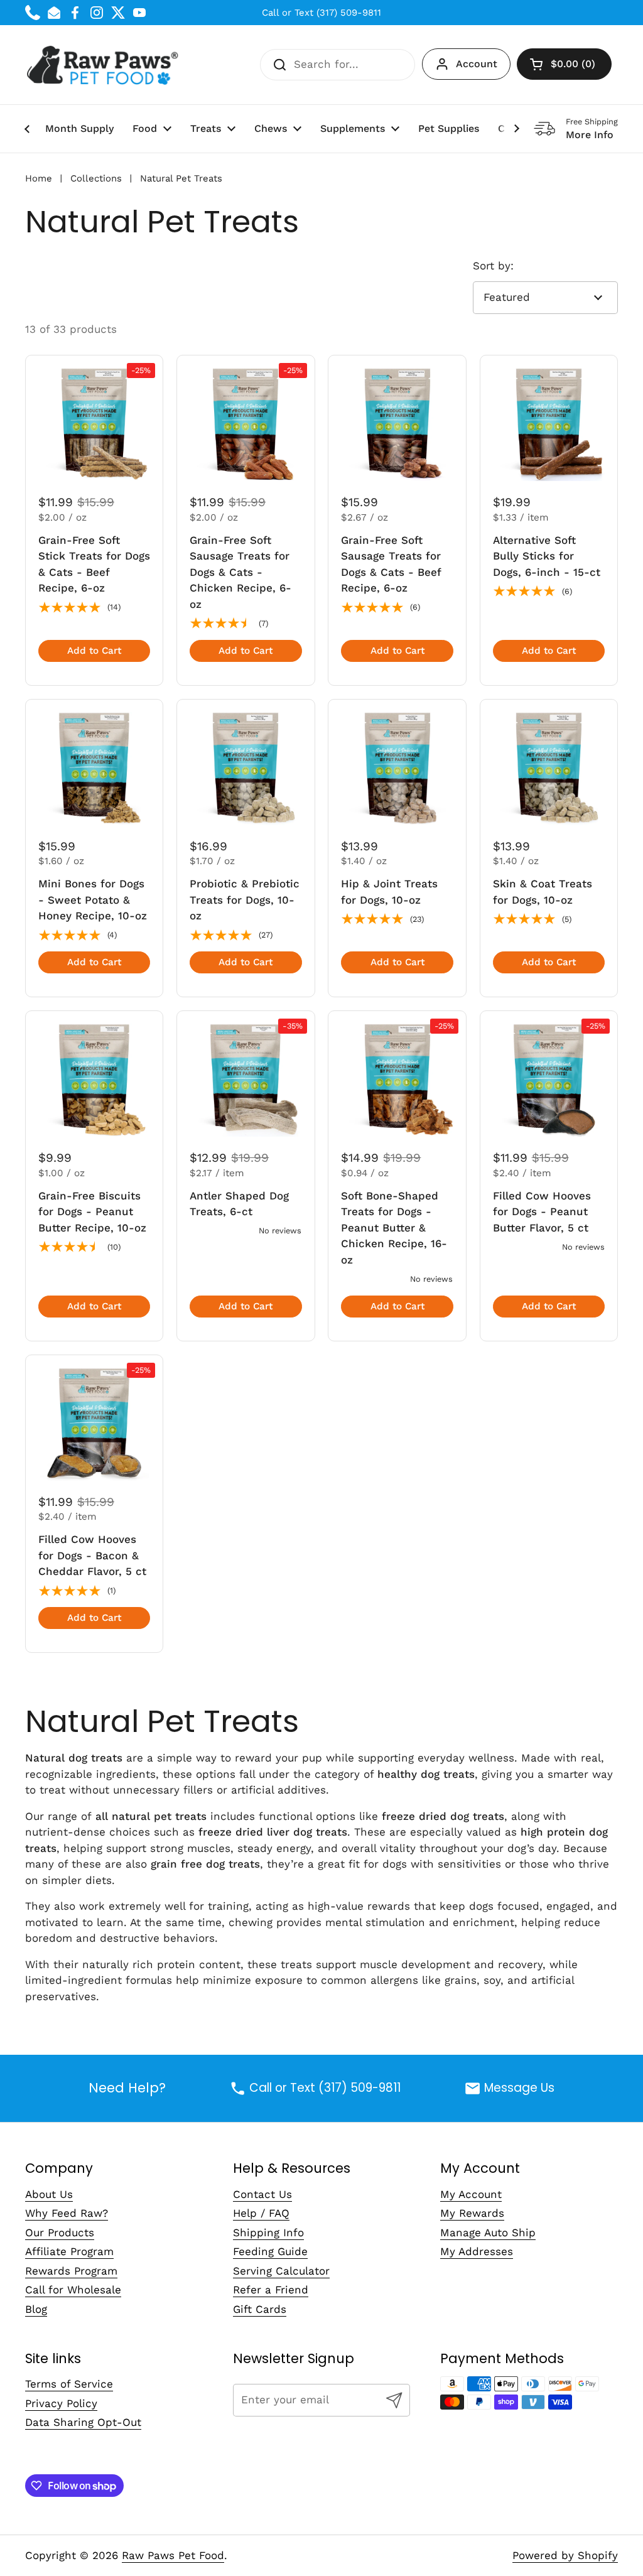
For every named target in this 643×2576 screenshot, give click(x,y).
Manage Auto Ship (488, 2232)
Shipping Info (268, 2232)
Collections (96, 178)
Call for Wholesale (73, 2290)
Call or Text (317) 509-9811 (321, 13)
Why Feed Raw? (67, 2213)
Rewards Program (71, 2271)
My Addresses (477, 2251)
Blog (36, 2309)
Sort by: (493, 266)
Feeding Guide (270, 2251)
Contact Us (262, 2194)
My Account (471, 2194)
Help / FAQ (261, 2213)
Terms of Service (69, 2384)
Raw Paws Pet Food (173, 2555)
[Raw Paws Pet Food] (105, 65)
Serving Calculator (281, 2271)
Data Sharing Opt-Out (83, 2422)
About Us (49, 2194)
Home (39, 178)
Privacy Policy (61, 2403)
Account (477, 64)
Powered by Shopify (565, 2555)
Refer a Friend (271, 2290)
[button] (564, 64)
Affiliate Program (69, 2251)
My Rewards (472, 2213)
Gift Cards (260, 2309)
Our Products (60, 2232)
